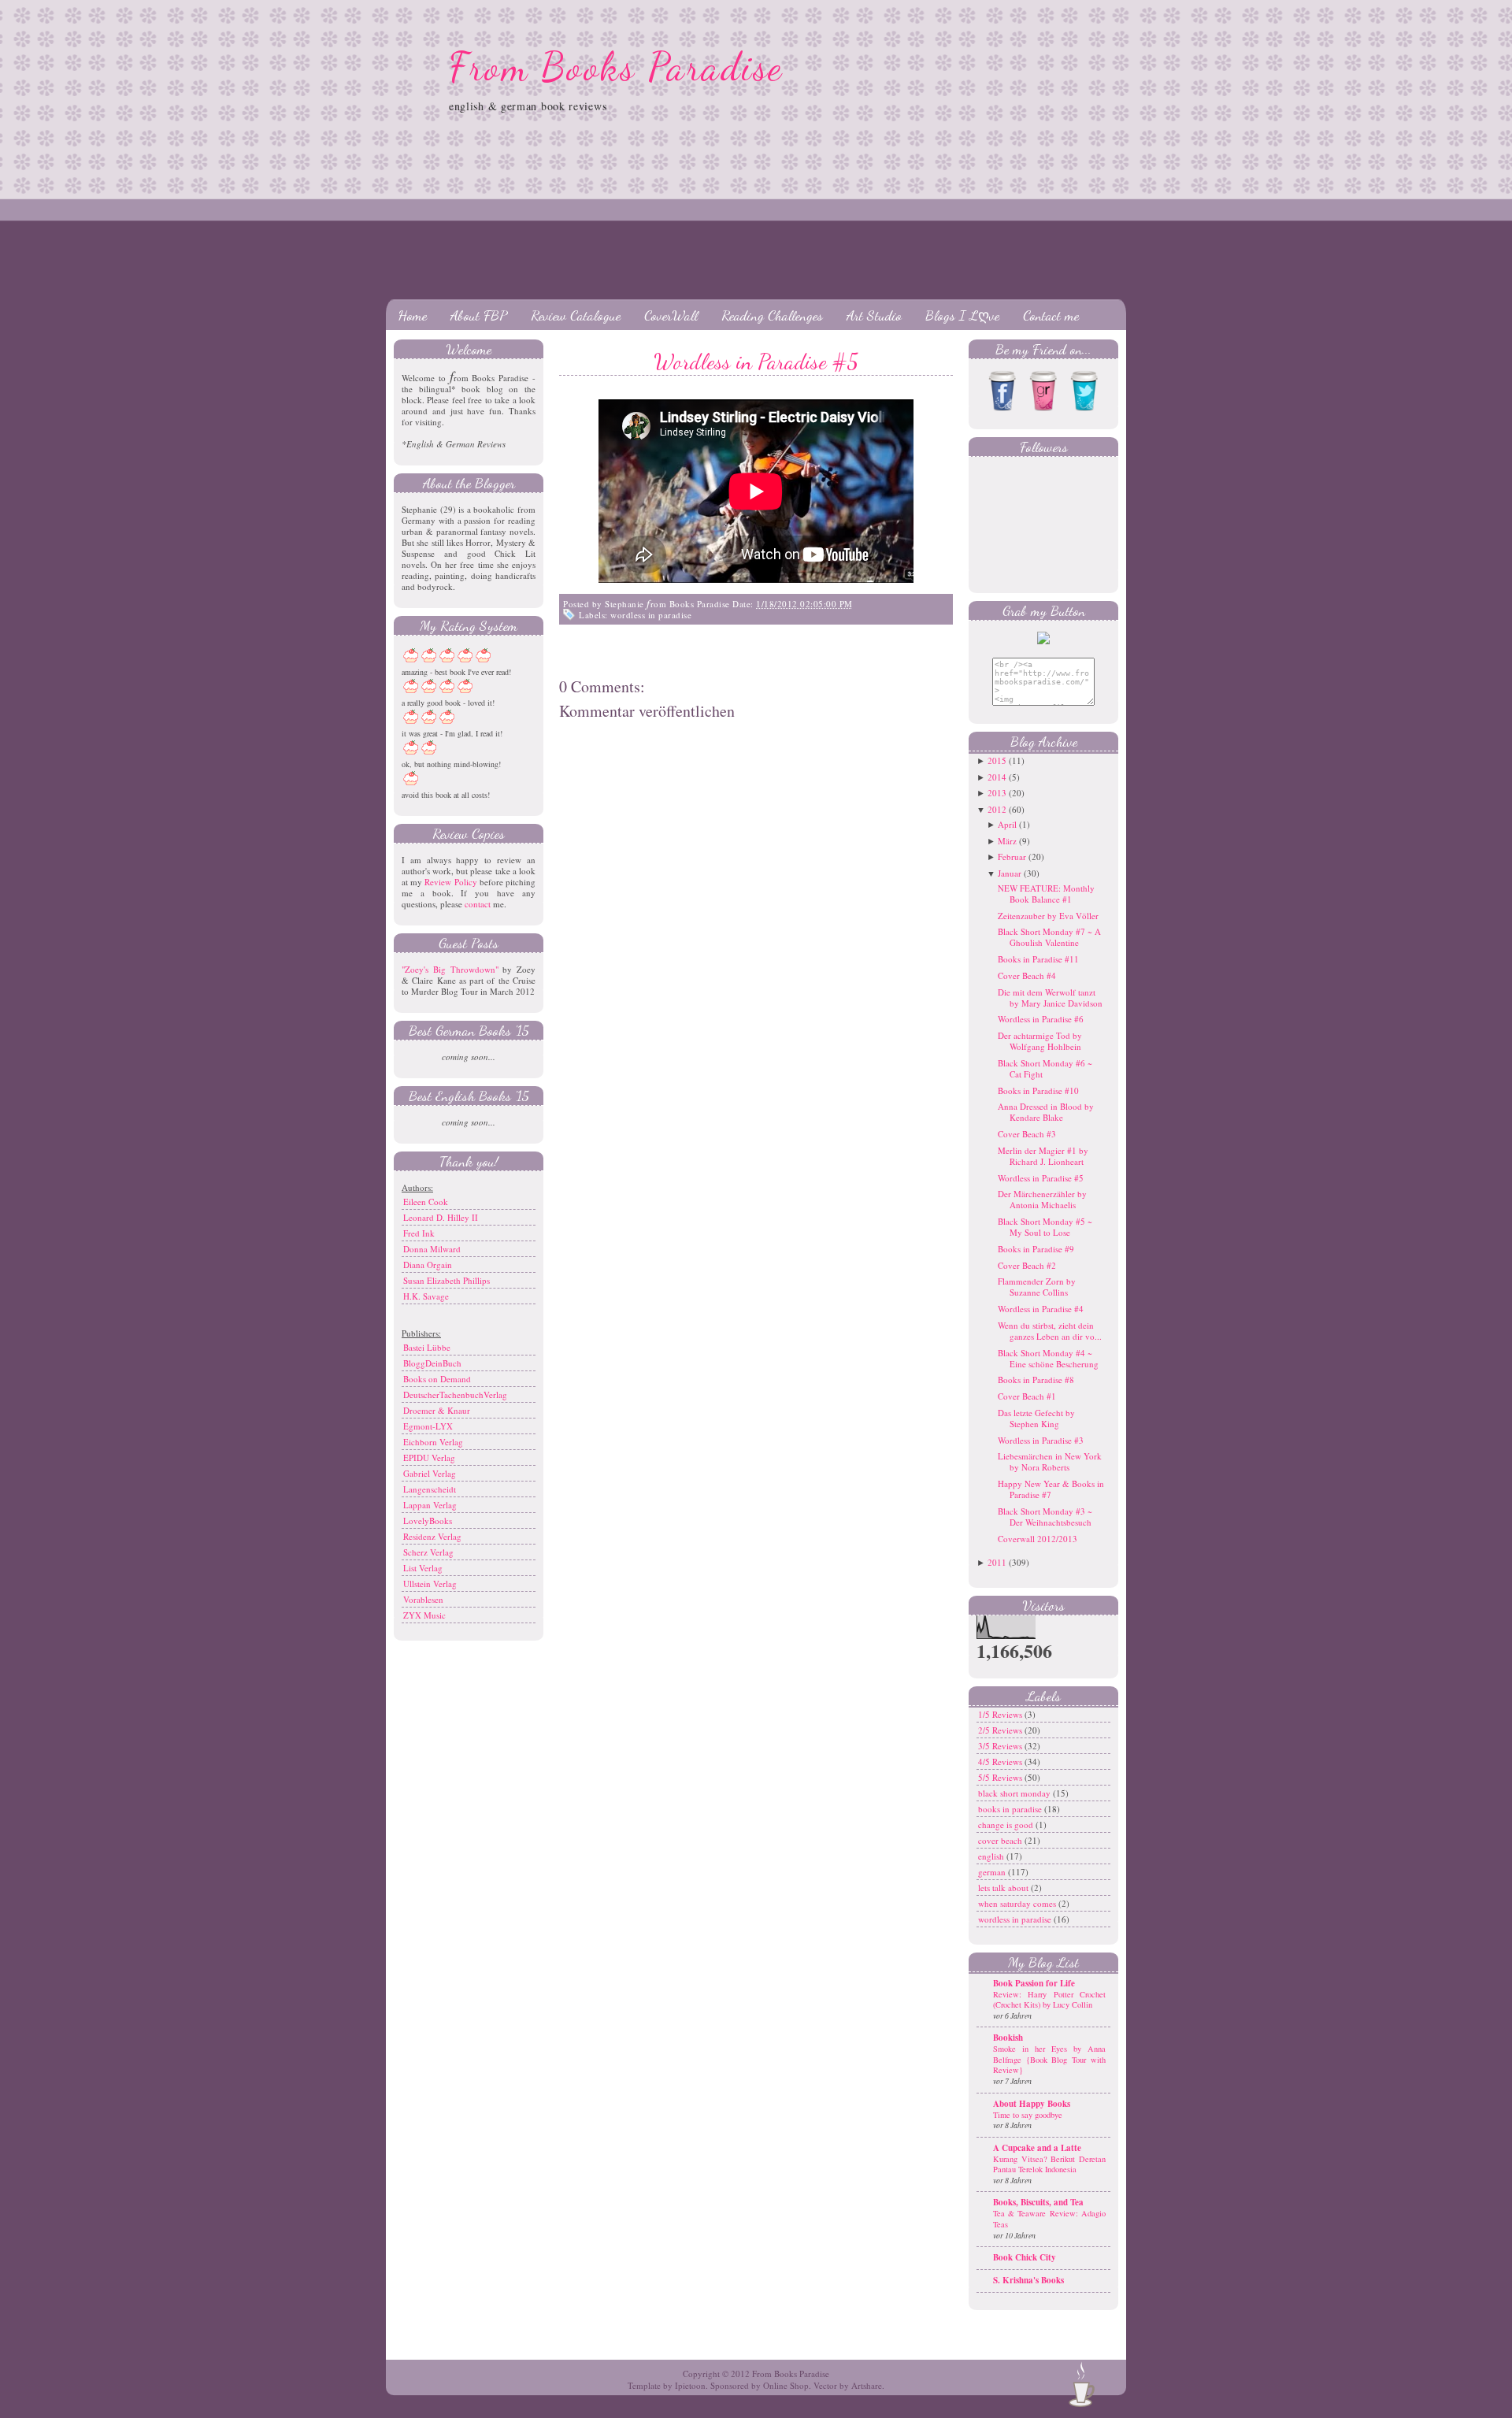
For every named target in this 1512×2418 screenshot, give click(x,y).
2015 (997, 760)
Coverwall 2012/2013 (1038, 1539)
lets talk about (1004, 1888)
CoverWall (671, 315)
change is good (1007, 1825)
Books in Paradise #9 (1036, 1249)
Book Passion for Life (1034, 1983)
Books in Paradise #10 (1038, 1090)
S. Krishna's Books (1028, 2280)
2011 (997, 1562)
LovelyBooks (428, 1521)
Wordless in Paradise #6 (1041, 1019)
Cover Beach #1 (1027, 1396)
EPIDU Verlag (429, 1457)
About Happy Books (1032, 2104)
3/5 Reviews (1001, 1746)
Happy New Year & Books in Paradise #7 (1051, 1489)
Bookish (1008, 2038)
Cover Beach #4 (1027, 975)
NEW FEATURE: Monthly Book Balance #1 (1046, 894)
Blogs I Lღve (962, 315)
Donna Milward (432, 1249)
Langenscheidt (430, 1489)
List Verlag (423, 1568)
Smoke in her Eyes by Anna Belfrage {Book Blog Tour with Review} (1049, 2059)
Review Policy (450, 882)
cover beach (1001, 1840)
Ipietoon (690, 2385)
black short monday (1015, 1793)
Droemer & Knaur (437, 1410)
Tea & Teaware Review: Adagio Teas (1049, 2219)
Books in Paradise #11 (1038, 959)
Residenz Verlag (432, 1536)
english (992, 1856)
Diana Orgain (428, 1265)
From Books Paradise (616, 67)
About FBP (479, 315)
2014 (997, 777)
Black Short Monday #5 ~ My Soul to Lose (1045, 1227)
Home (412, 315)
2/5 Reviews (1001, 1730)
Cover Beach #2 (1027, 1265)
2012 (997, 809)
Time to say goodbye (1028, 2115)
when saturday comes (1018, 1903)
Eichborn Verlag (433, 1442)
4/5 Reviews (1001, 1762)
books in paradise (1011, 1809)
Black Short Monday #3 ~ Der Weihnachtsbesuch (1045, 1517)
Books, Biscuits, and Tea (1038, 2202)
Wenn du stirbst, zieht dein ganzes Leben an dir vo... (1050, 1331)
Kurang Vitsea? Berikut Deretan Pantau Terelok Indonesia (1049, 2164)
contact (478, 904)
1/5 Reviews (1001, 1714)
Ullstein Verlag (430, 1584)
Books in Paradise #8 (1036, 1380)
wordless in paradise (651, 615)
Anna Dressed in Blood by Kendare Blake (1046, 1112)
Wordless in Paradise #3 (1041, 1440)
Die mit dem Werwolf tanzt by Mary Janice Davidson (1050, 998)
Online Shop (786, 2385)
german (993, 1872)
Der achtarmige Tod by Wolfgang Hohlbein (1040, 1041)
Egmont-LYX (428, 1426)
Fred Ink (419, 1233)
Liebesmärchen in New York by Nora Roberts (1050, 1461)
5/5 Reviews (1001, 1777)
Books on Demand (437, 1379)
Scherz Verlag (428, 1552)
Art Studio (874, 315)
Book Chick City (1025, 2257)
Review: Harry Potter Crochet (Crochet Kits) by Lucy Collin (1049, 2000)
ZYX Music (424, 1615)
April (1007, 824)
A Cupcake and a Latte (1037, 2148)
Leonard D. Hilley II (441, 1217)
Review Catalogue (576, 315)
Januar (1010, 873)
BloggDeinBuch (432, 1363)
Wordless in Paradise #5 (756, 362)
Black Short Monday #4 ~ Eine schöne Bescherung (1048, 1358)
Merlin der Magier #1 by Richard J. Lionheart (1043, 1156)
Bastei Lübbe (427, 1347)
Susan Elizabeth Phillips (447, 1280)
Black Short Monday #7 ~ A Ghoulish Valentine (1049, 937)
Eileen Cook (426, 1202)
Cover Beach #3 (1027, 1134)
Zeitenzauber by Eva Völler (1048, 916)
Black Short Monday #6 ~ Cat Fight (1045, 1068)
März (1007, 841)
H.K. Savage (426, 1296)
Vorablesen (423, 1599)
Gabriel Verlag (430, 1473)
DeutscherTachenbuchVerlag (455, 1394)
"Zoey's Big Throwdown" (450, 969)
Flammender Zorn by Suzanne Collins (1037, 1287)
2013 (997, 793)
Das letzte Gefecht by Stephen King (1036, 1418)
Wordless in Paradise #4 (1041, 1309)
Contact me (1051, 315)
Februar (1012, 857)
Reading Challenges (772, 315)
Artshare (867, 2385)
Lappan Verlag (430, 1505)
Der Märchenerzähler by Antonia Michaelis (1042, 1199)
